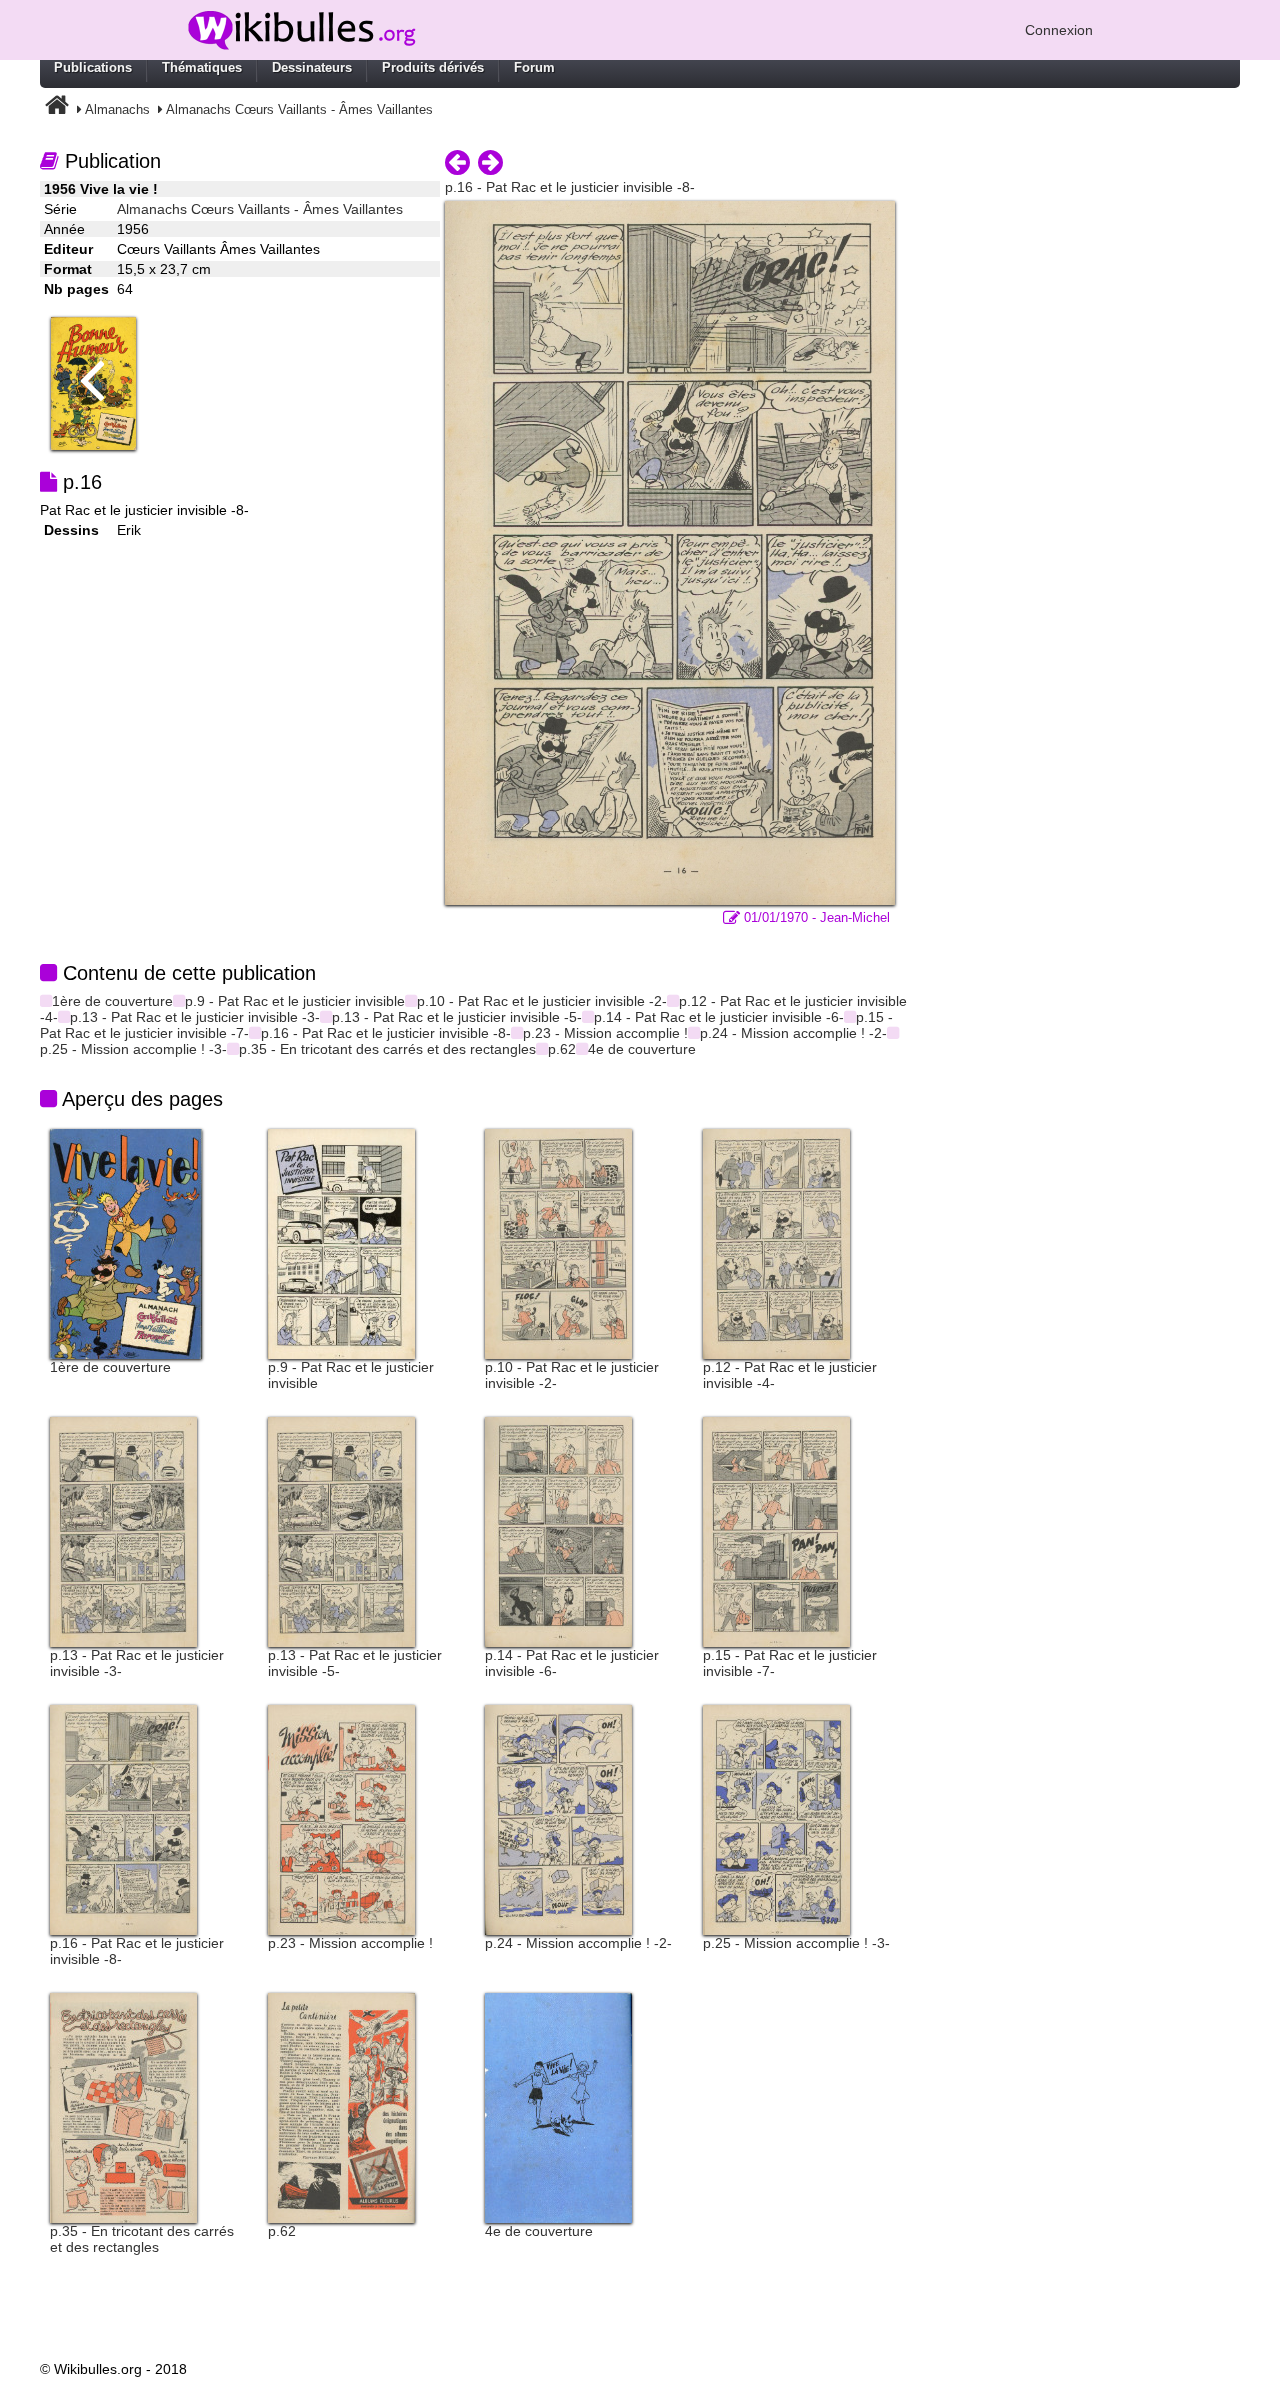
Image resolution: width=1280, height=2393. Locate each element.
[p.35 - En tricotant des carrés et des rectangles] (123, 2107)
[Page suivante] (490, 163)
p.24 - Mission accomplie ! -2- (793, 1033)
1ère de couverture (112, 1001)
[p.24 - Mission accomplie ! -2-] (558, 1819)
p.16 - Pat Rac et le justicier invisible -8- (386, 1033)
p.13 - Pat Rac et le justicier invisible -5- (457, 1017)
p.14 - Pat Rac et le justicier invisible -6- (719, 1017)
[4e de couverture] (558, 2107)
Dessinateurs (312, 67)
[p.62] (341, 2107)
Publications (93, 67)
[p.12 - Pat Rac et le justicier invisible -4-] (776, 1243)
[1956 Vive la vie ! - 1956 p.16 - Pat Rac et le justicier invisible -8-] (670, 552)
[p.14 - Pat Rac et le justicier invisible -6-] (558, 1531)
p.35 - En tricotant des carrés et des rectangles (387, 1049)
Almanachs (117, 109)
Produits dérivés (433, 67)
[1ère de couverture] (126, 1243)
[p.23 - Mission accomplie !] (341, 1819)
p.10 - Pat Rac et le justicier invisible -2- (542, 1001)
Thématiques (202, 67)
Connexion (1059, 30)
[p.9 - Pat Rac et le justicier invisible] (341, 1243)
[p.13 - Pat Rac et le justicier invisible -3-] (123, 1531)
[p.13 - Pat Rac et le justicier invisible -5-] (341, 1531)
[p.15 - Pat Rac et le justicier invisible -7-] (776, 1531)
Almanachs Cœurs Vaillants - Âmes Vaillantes (299, 109)
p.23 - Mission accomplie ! (605, 1033)
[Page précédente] (457, 163)
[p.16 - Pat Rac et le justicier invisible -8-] (123, 1819)
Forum (534, 67)
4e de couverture (642, 1049)
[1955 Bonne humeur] (101, 382)
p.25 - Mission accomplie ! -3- (133, 1049)
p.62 (562, 1049)
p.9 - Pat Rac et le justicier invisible (295, 1001)
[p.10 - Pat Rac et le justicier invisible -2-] (558, 1243)
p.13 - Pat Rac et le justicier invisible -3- (195, 1017)
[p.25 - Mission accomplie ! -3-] (776, 1819)
